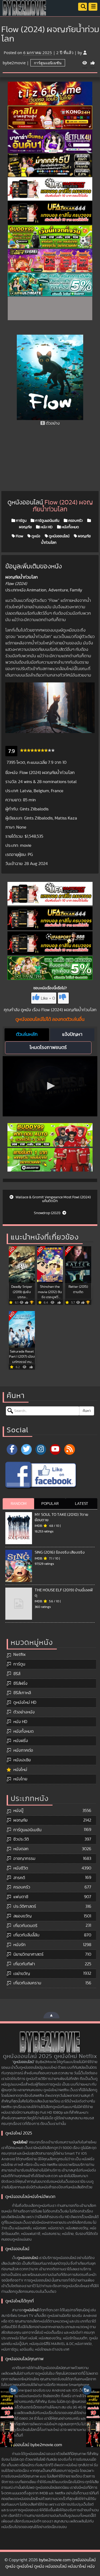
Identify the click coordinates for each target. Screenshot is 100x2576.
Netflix (19, 1655)
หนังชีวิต (21, 1868)
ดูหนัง (35, 536)
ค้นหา (87, 1411)
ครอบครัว (75, 521)
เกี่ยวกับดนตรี (25, 1926)
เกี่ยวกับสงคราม (27, 1983)
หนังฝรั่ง (21, 1741)
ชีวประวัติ (21, 1839)
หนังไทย (20, 1779)
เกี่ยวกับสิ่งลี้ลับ (26, 1935)
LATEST (82, 1504)
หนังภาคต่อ (23, 1750)
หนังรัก (19, 1945)
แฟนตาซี (21, 1897)
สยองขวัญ (22, 1916)
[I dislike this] (63, 998)
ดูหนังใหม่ (20, 2142)
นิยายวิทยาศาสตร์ (28, 1954)
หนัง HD (46, 527)
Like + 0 (48, 998)
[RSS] (70, 1449)
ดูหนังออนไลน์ (59, 536)
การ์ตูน (21, 521)
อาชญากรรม (24, 1859)
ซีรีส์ (17, 1674)
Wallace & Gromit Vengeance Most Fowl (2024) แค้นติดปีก (53, 1199)
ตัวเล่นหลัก (27, 1034)
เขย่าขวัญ (22, 1974)
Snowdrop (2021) (47, 1213)
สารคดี (19, 1878)
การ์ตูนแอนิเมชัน (48, 63)
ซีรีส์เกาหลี (22, 1693)
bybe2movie (14, 63)
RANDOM (19, 1504)
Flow (19, 536)
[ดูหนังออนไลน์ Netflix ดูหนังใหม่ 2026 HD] (25, 12)
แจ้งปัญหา (72, 1034)
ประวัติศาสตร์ (25, 1906)
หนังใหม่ (20, 1770)
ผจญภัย (20, 1820)
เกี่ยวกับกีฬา (24, 1964)
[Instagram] (41, 1449)
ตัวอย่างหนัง (24, 1712)
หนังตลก (21, 1849)
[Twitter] (26, 1449)
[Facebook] (12, 1449)
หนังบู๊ (18, 1811)
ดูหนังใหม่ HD (25, 1702)
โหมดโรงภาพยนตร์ (48, 1048)
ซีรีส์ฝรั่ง (20, 1683)
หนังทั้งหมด (70, 527)
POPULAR (50, 1504)
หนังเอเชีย (22, 1760)
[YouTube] (55, 1449)
